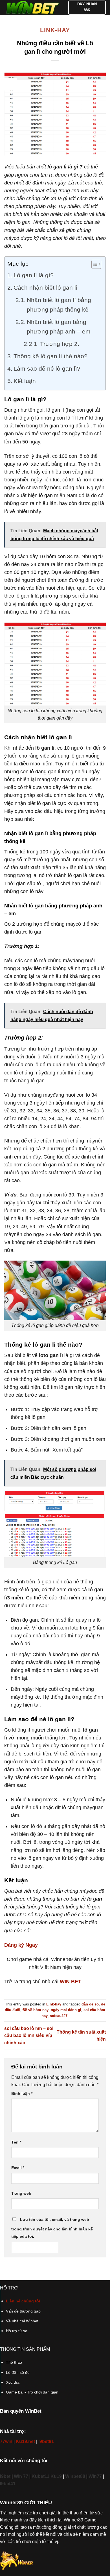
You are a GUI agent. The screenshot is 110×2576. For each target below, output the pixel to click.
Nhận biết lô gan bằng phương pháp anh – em (59, 327)
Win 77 (21, 2476)
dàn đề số (90, 2004)
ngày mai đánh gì (66, 2010)
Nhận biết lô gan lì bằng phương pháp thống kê (59, 305)
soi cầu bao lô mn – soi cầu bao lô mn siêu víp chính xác (29, 2036)
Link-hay (55, 30)
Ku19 (56, 2476)
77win (6, 2441)
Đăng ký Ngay (21, 1945)
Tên (16, 2142)
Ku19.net (25, 2441)
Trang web (21, 2193)
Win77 (95, 2476)
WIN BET (71, 1982)
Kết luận (25, 381)
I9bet (5, 2476)
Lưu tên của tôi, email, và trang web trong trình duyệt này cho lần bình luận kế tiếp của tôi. (52, 2228)
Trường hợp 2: (60, 344)
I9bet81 (46, 2441)
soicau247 (59, 2016)
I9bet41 (8, 2484)
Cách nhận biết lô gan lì (46, 288)
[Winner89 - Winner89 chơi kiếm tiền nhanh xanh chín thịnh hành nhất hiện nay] (32, 8)
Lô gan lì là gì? (34, 275)
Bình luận (22, 2093)
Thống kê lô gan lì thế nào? (50, 356)
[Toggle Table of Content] (93, 264)
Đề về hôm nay (36, 2010)
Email (18, 2168)
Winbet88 (75, 2476)
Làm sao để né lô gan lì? (47, 369)
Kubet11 (41, 2476)
